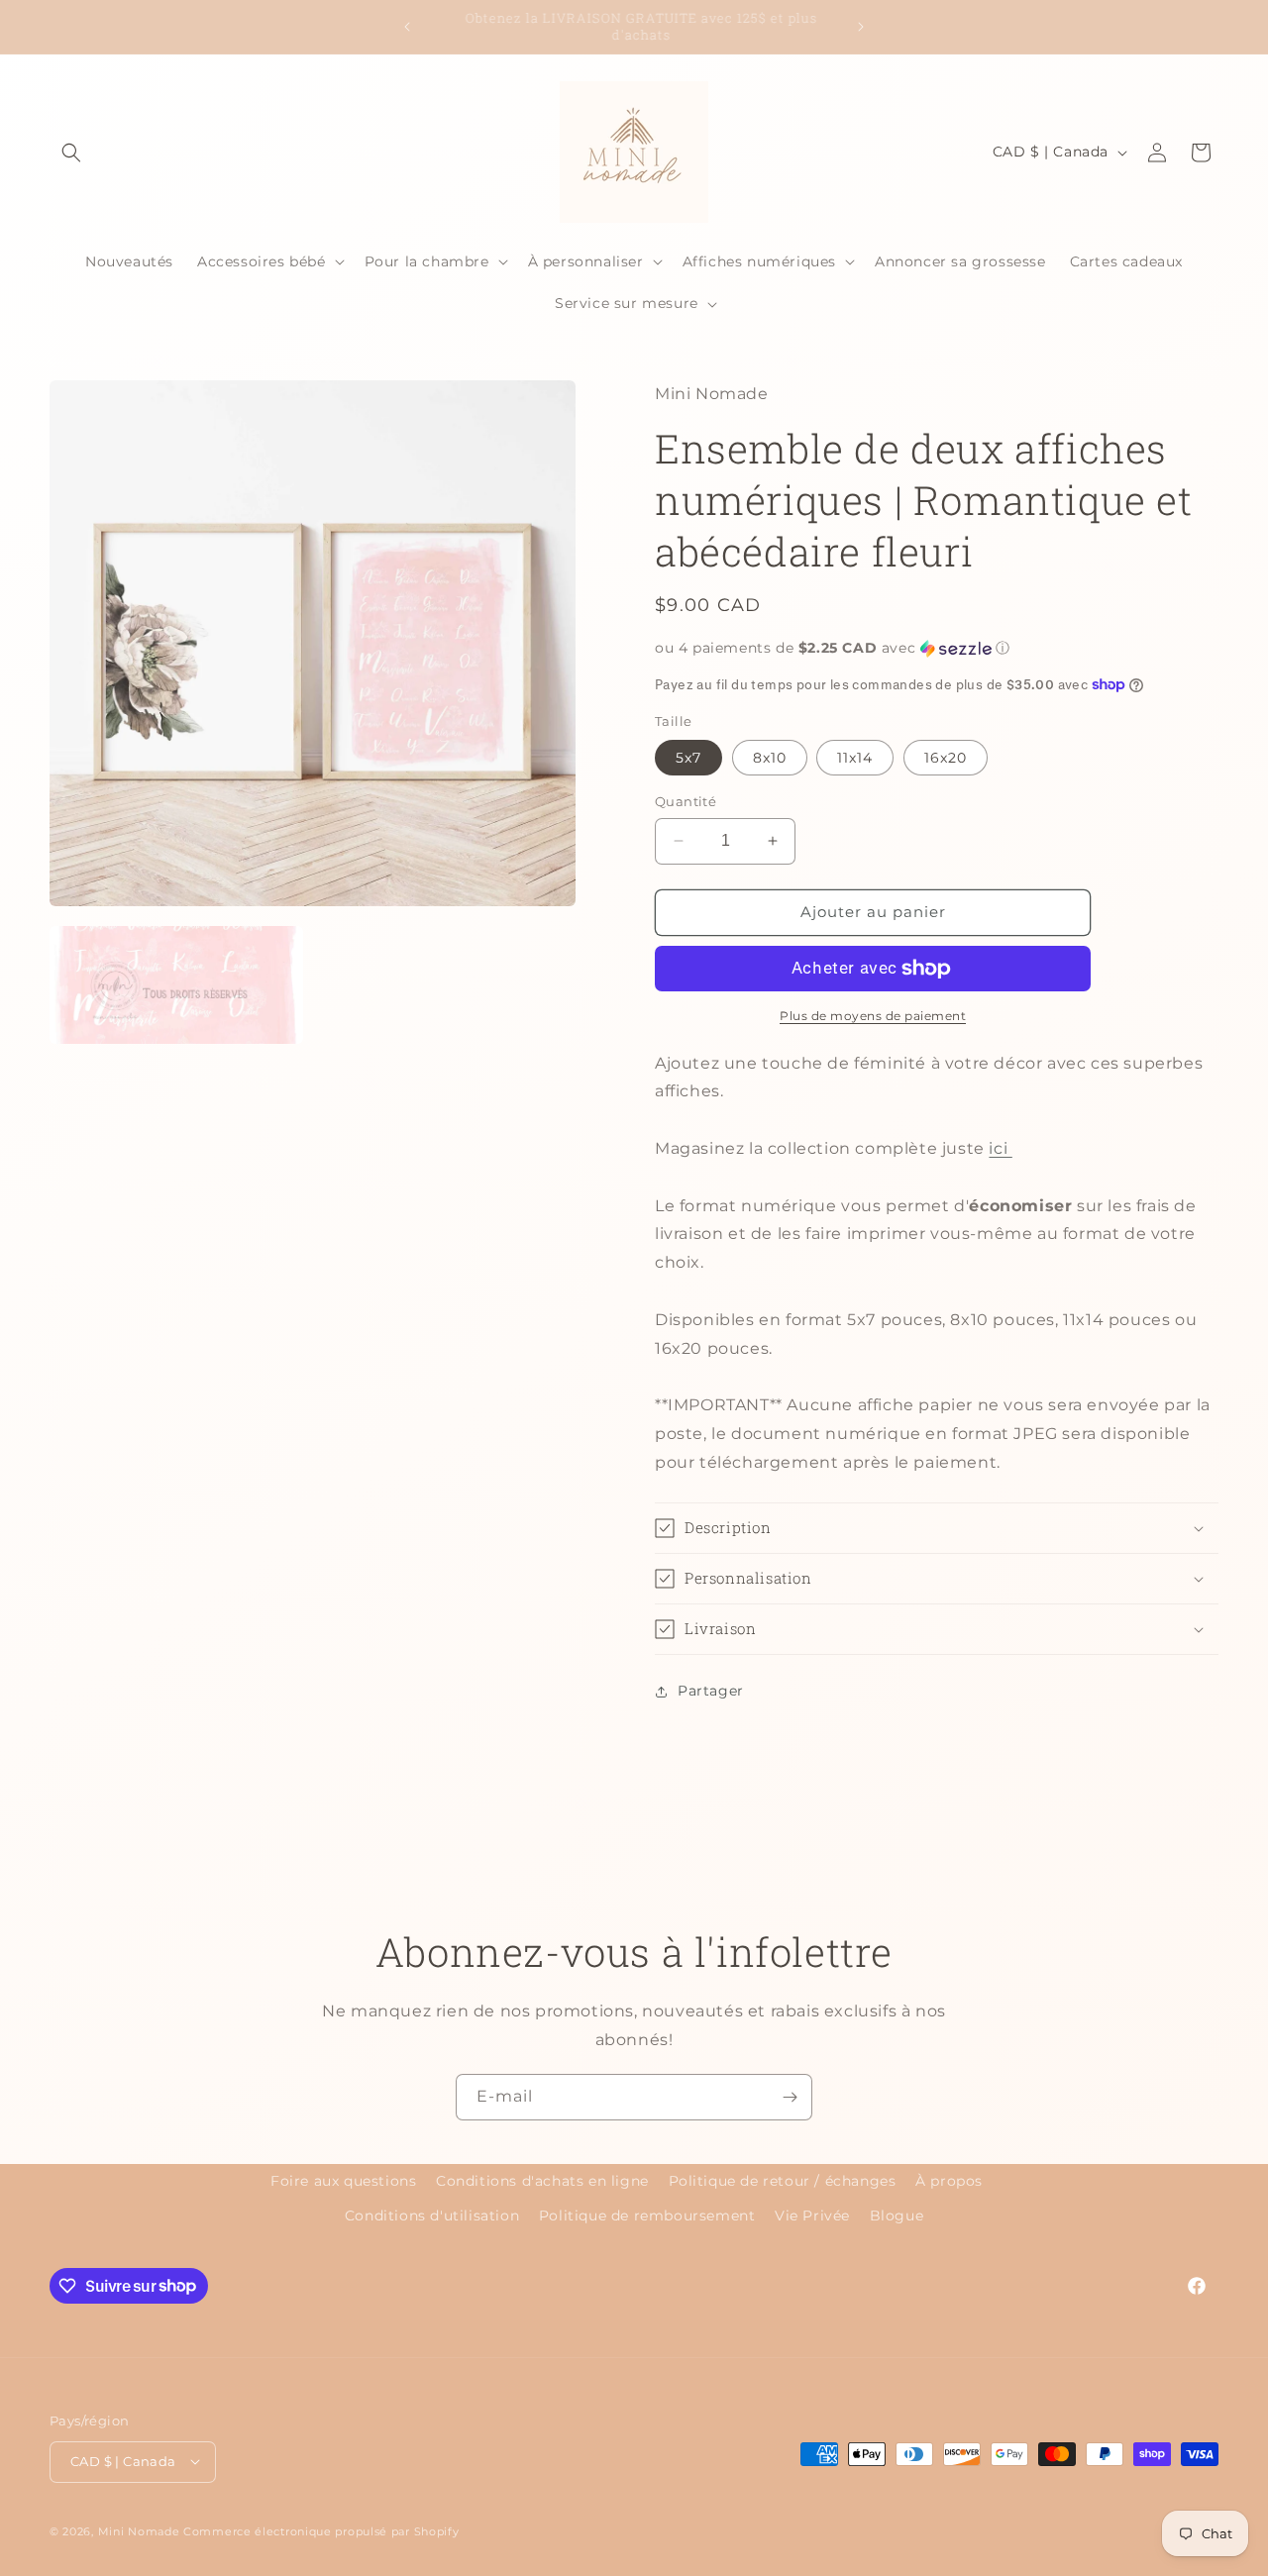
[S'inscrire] (790, 2097)
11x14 (855, 758)
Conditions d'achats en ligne (542, 2181)
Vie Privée (812, 2215)
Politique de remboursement (647, 2215)
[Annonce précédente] (407, 27)
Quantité (686, 801)
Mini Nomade (139, 2530)
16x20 (946, 758)
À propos (949, 2181)
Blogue (897, 2215)
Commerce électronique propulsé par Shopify (321, 2530)
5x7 (688, 758)
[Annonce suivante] (861, 27)
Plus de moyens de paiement (873, 1016)
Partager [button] (711, 1691)
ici (1000, 1148)
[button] (71, 153)
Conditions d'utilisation (432, 2215)
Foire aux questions (343, 2181)
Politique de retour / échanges (783, 2181)
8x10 (770, 758)
